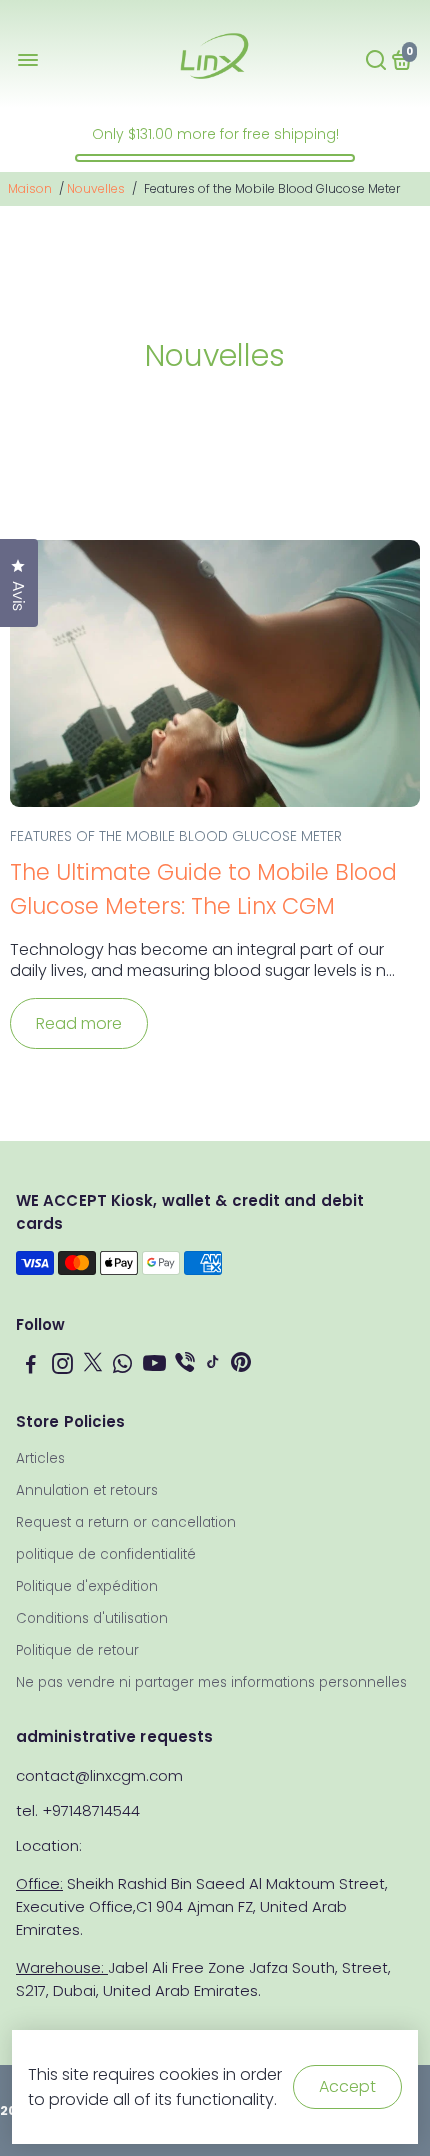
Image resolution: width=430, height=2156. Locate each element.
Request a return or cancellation (126, 1522)
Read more (79, 1023)
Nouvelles (96, 188)
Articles (40, 1458)
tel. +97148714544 (78, 1810)
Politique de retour (77, 1650)
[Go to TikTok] (213, 1366)
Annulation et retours (87, 1490)
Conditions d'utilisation (92, 1618)
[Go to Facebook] (31, 1366)
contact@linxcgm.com (99, 1775)
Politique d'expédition (87, 1586)
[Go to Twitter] (93, 1366)
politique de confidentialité (106, 1554)
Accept (347, 2086)
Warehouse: (62, 1967)
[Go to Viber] (185, 1366)
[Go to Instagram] (62, 1366)
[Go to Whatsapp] (122, 1366)
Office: (39, 1883)
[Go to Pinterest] (241, 1366)
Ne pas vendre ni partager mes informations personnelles (211, 1682)
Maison (30, 188)
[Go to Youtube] (154, 1366)
